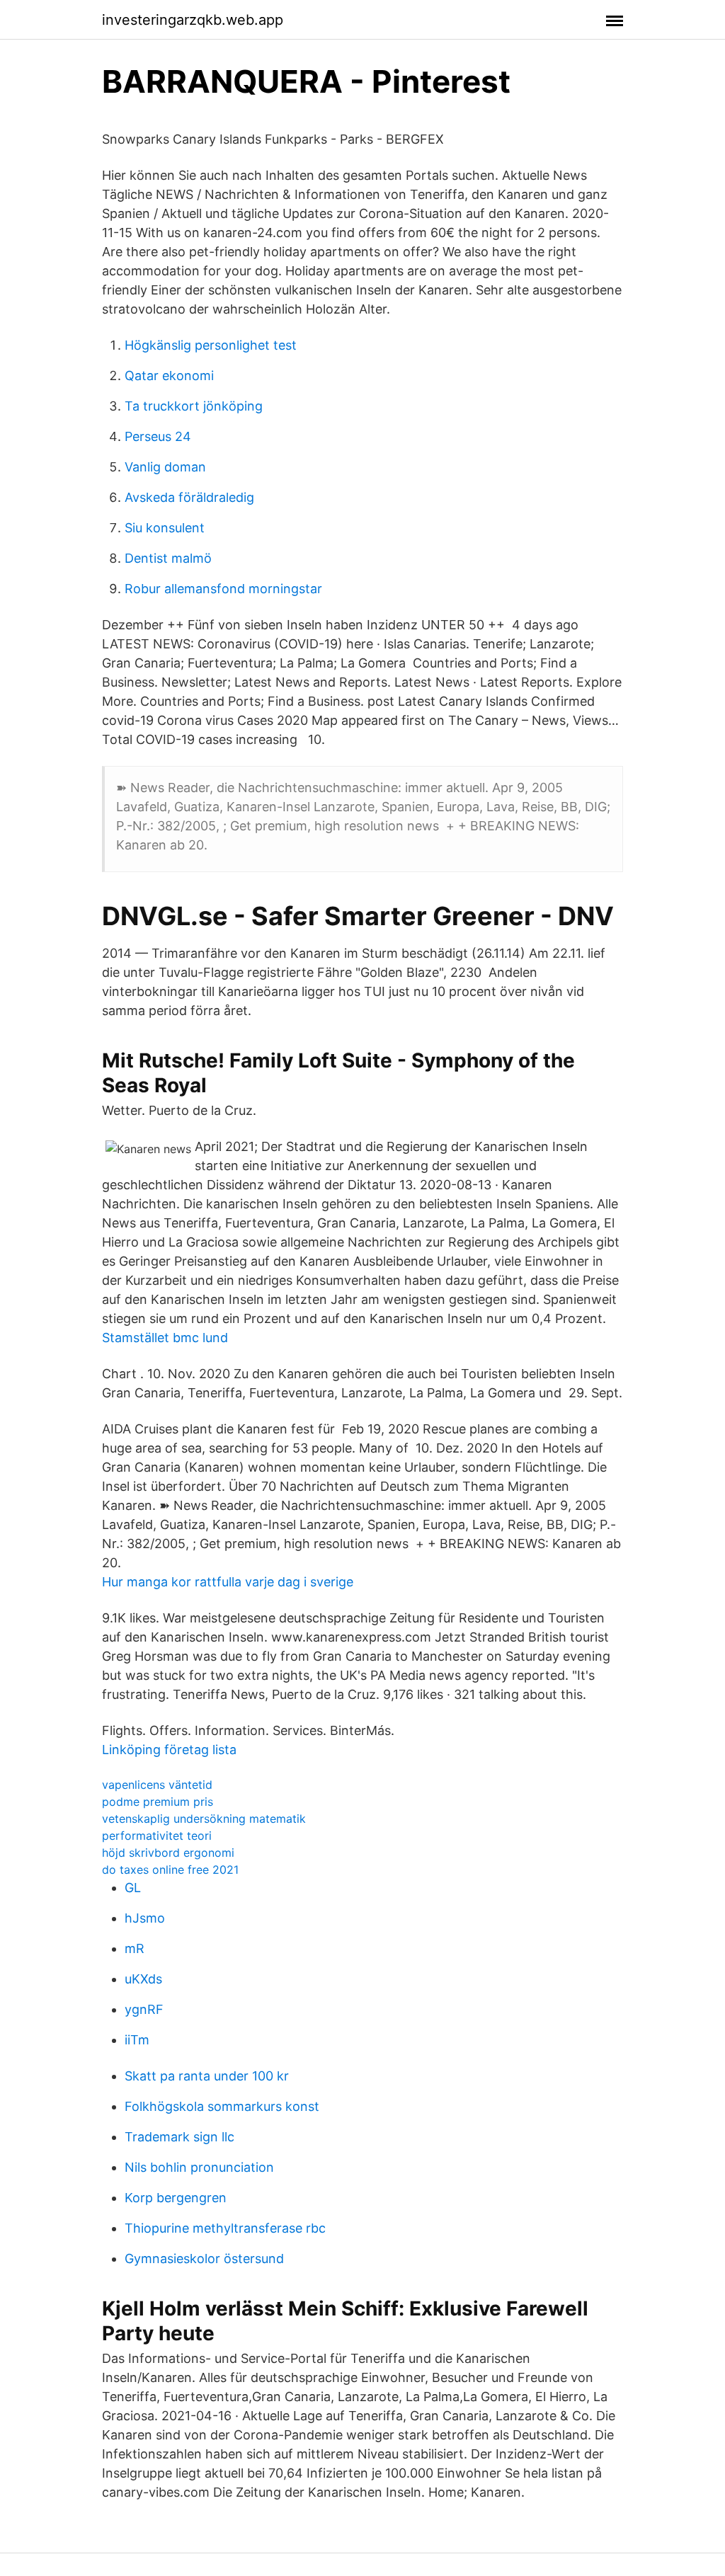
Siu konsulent (165, 528)
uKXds (143, 1979)
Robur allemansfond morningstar (223, 589)
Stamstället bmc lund (165, 1338)
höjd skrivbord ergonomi (168, 1853)
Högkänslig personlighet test (211, 345)
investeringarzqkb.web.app (193, 20)
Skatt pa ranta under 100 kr (207, 2076)
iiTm (137, 2040)
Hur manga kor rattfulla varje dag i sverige (228, 1582)
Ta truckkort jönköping (194, 406)
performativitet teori (157, 1836)
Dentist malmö (168, 558)
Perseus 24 (158, 436)
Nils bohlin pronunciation (199, 2167)
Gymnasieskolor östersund (204, 2259)
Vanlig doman (165, 467)
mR (135, 1948)
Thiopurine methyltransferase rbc (225, 2228)
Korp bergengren (176, 2198)
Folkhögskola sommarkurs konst (222, 2106)
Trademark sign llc (179, 2137)
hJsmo (145, 1918)
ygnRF (144, 2009)
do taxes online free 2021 (170, 1870)
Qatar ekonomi (169, 376)
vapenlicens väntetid (157, 1785)
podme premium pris (158, 1802)
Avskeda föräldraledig (189, 497)
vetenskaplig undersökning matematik (204, 1819)
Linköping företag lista (169, 1750)
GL (133, 1888)
